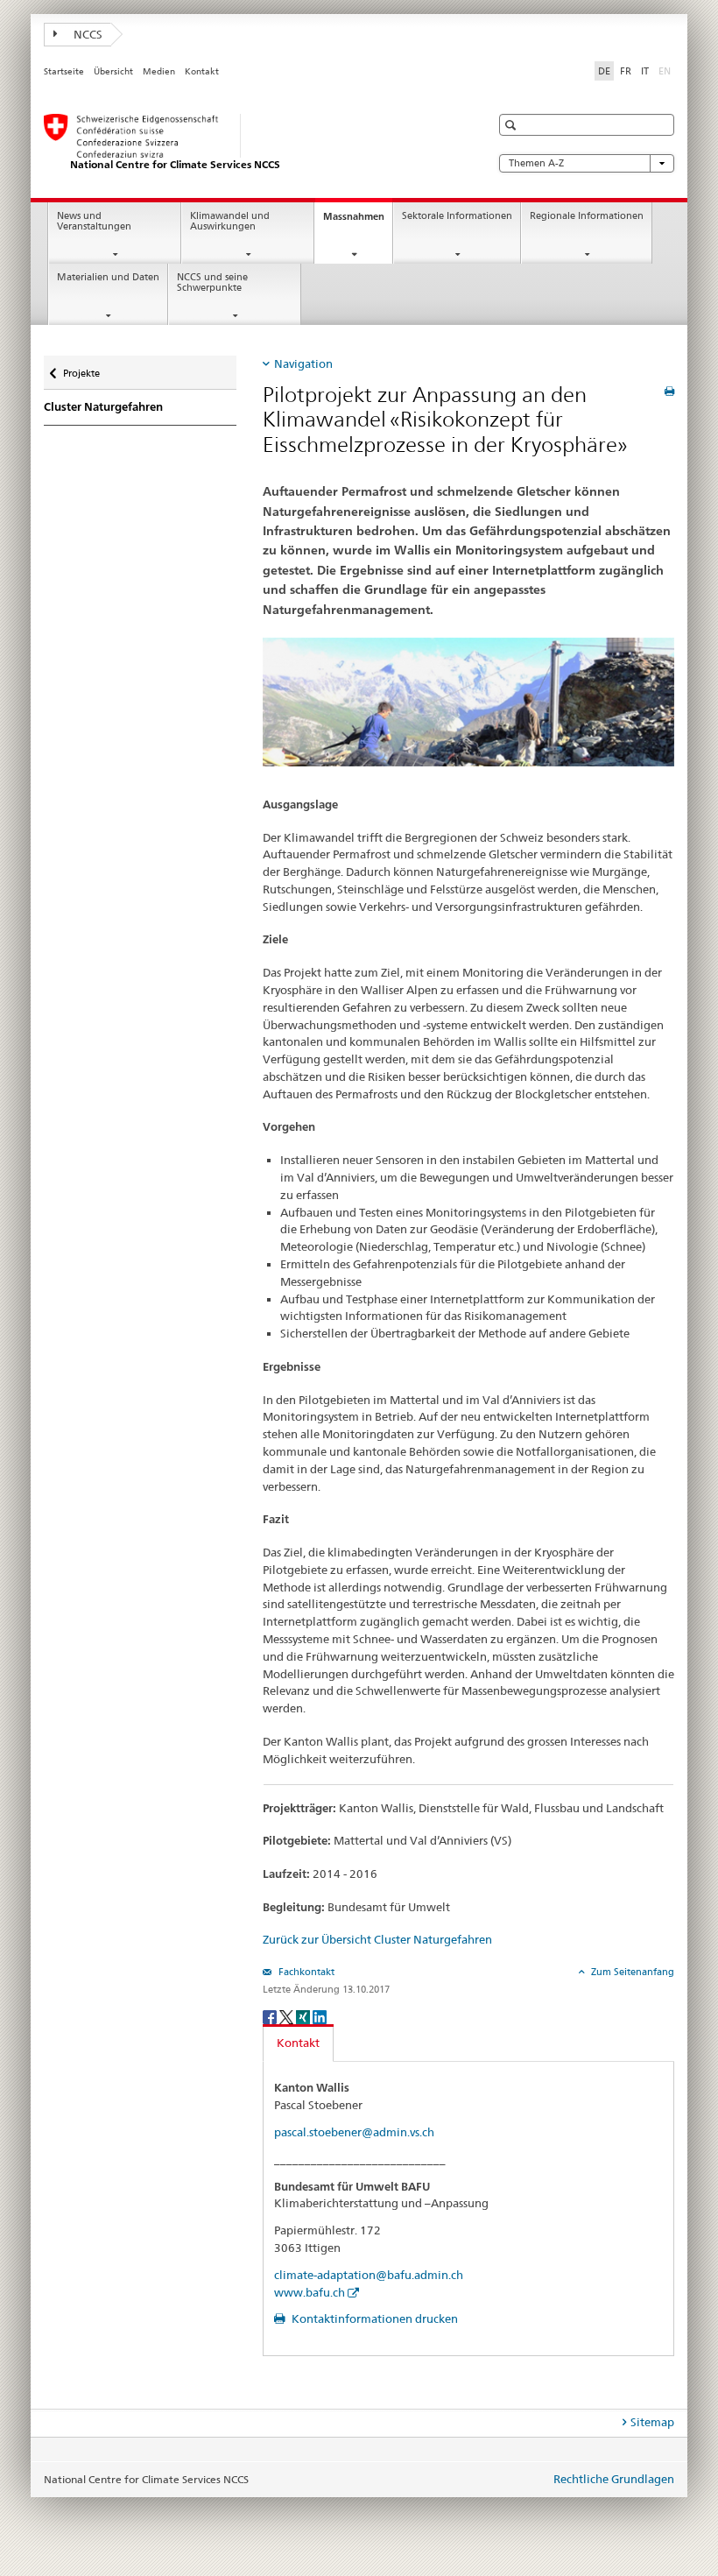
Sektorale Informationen (457, 216)
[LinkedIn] (320, 2016)
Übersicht (113, 71)
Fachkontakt (305, 1972)
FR (626, 71)
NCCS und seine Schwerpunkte (212, 283)
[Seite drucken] (669, 391)
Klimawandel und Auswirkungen (230, 222)
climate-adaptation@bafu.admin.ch (369, 2275)
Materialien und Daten (108, 277)
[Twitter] (288, 2016)
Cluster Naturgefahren (103, 407)
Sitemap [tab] (652, 2422)
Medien (159, 71)
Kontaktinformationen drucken (373, 2318)
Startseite (64, 71)
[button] (513, 125)
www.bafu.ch (310, 2292)
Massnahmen (358, 221)
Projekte (81, 367)
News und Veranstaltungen (94, 222)
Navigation (303, 363)
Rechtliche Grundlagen (614, 2479)
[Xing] (304, 2016)
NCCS (87, 34)
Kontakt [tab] (298, 2043)
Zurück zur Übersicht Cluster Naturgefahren (377, 1939)
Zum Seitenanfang (631, 1972)
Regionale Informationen (587, 216)
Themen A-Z (536, 163)
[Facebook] (271, 2016)
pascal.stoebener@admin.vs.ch (354, 2132)
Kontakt (202, 71)
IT (645, 71)
